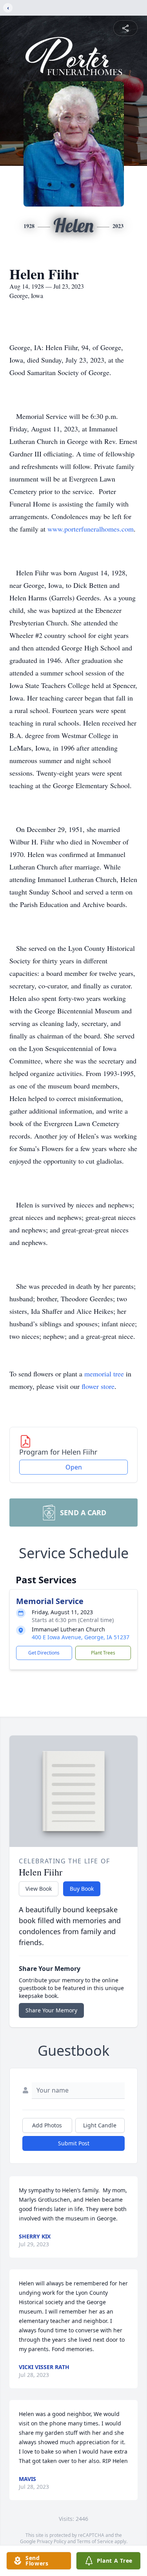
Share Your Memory (51, 2010)
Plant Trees (103, 1653)
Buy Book (82, 1889)
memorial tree (104, 1374)
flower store (98, 1386)
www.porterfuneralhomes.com (91, 529)
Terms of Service (95, 2541)
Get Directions (44, 1653)
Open (74, 1467)
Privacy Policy (52, 2541)
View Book (39, 1889)
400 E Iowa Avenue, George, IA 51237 (81, 1637)
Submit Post (74, 2143)
